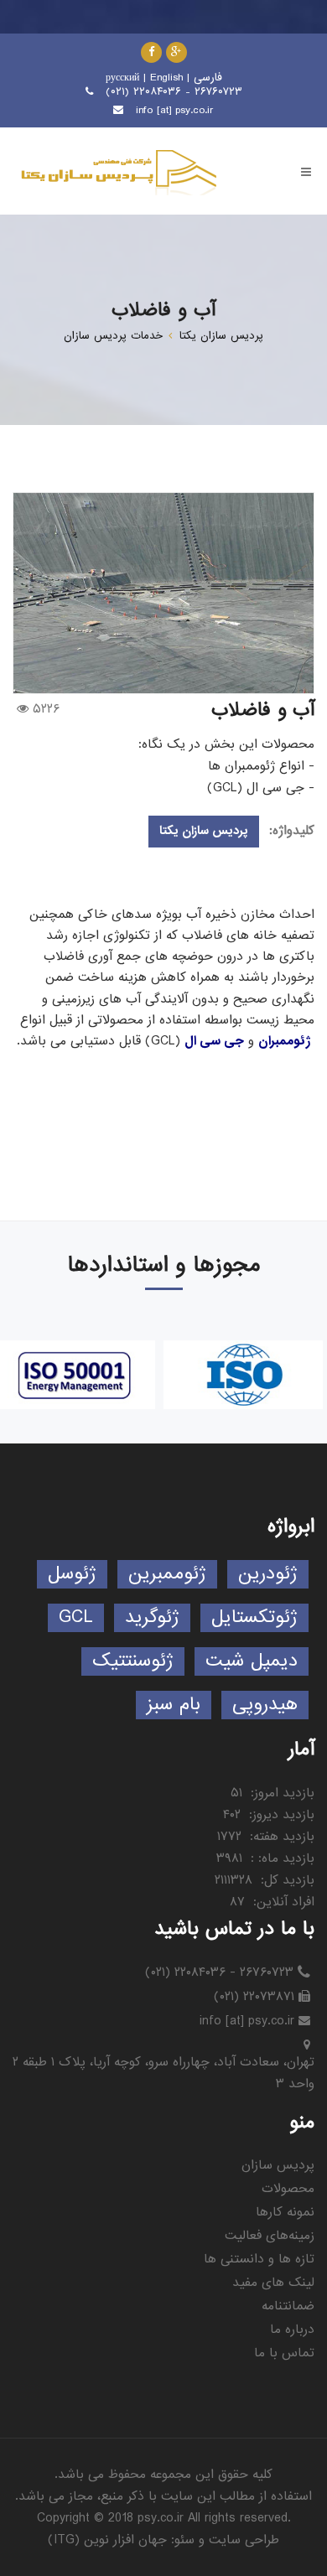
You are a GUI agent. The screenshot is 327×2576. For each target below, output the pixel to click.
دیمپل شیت (252, 1661)
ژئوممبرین (167, 1574)
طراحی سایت (244, 2540)
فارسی (208, 78)
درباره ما (292, 2330)
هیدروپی (265, 1705)
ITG (64, 2540)
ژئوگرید (152, 1617)
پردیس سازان (278, 2165)
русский (122, 78)
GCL (76, 1617)
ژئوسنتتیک (133, 1661)
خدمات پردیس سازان (113, 336)
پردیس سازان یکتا (221, 336)
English (166, 78)
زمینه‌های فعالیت (270, 2236)
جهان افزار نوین (125, 2540)
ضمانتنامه (288, 2306)
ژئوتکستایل (254, 1617)
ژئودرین (268, 1574)
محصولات (288, 2189)
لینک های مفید (273, 2283)
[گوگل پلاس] (176, 52)
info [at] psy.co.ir (175, 110)
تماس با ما (284, 2353)
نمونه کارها (285, 2212)
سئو (184, 2540)
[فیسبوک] (151, 52)
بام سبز (174, 1705)
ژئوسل (72, 1574)
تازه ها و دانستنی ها (259, 2259)
